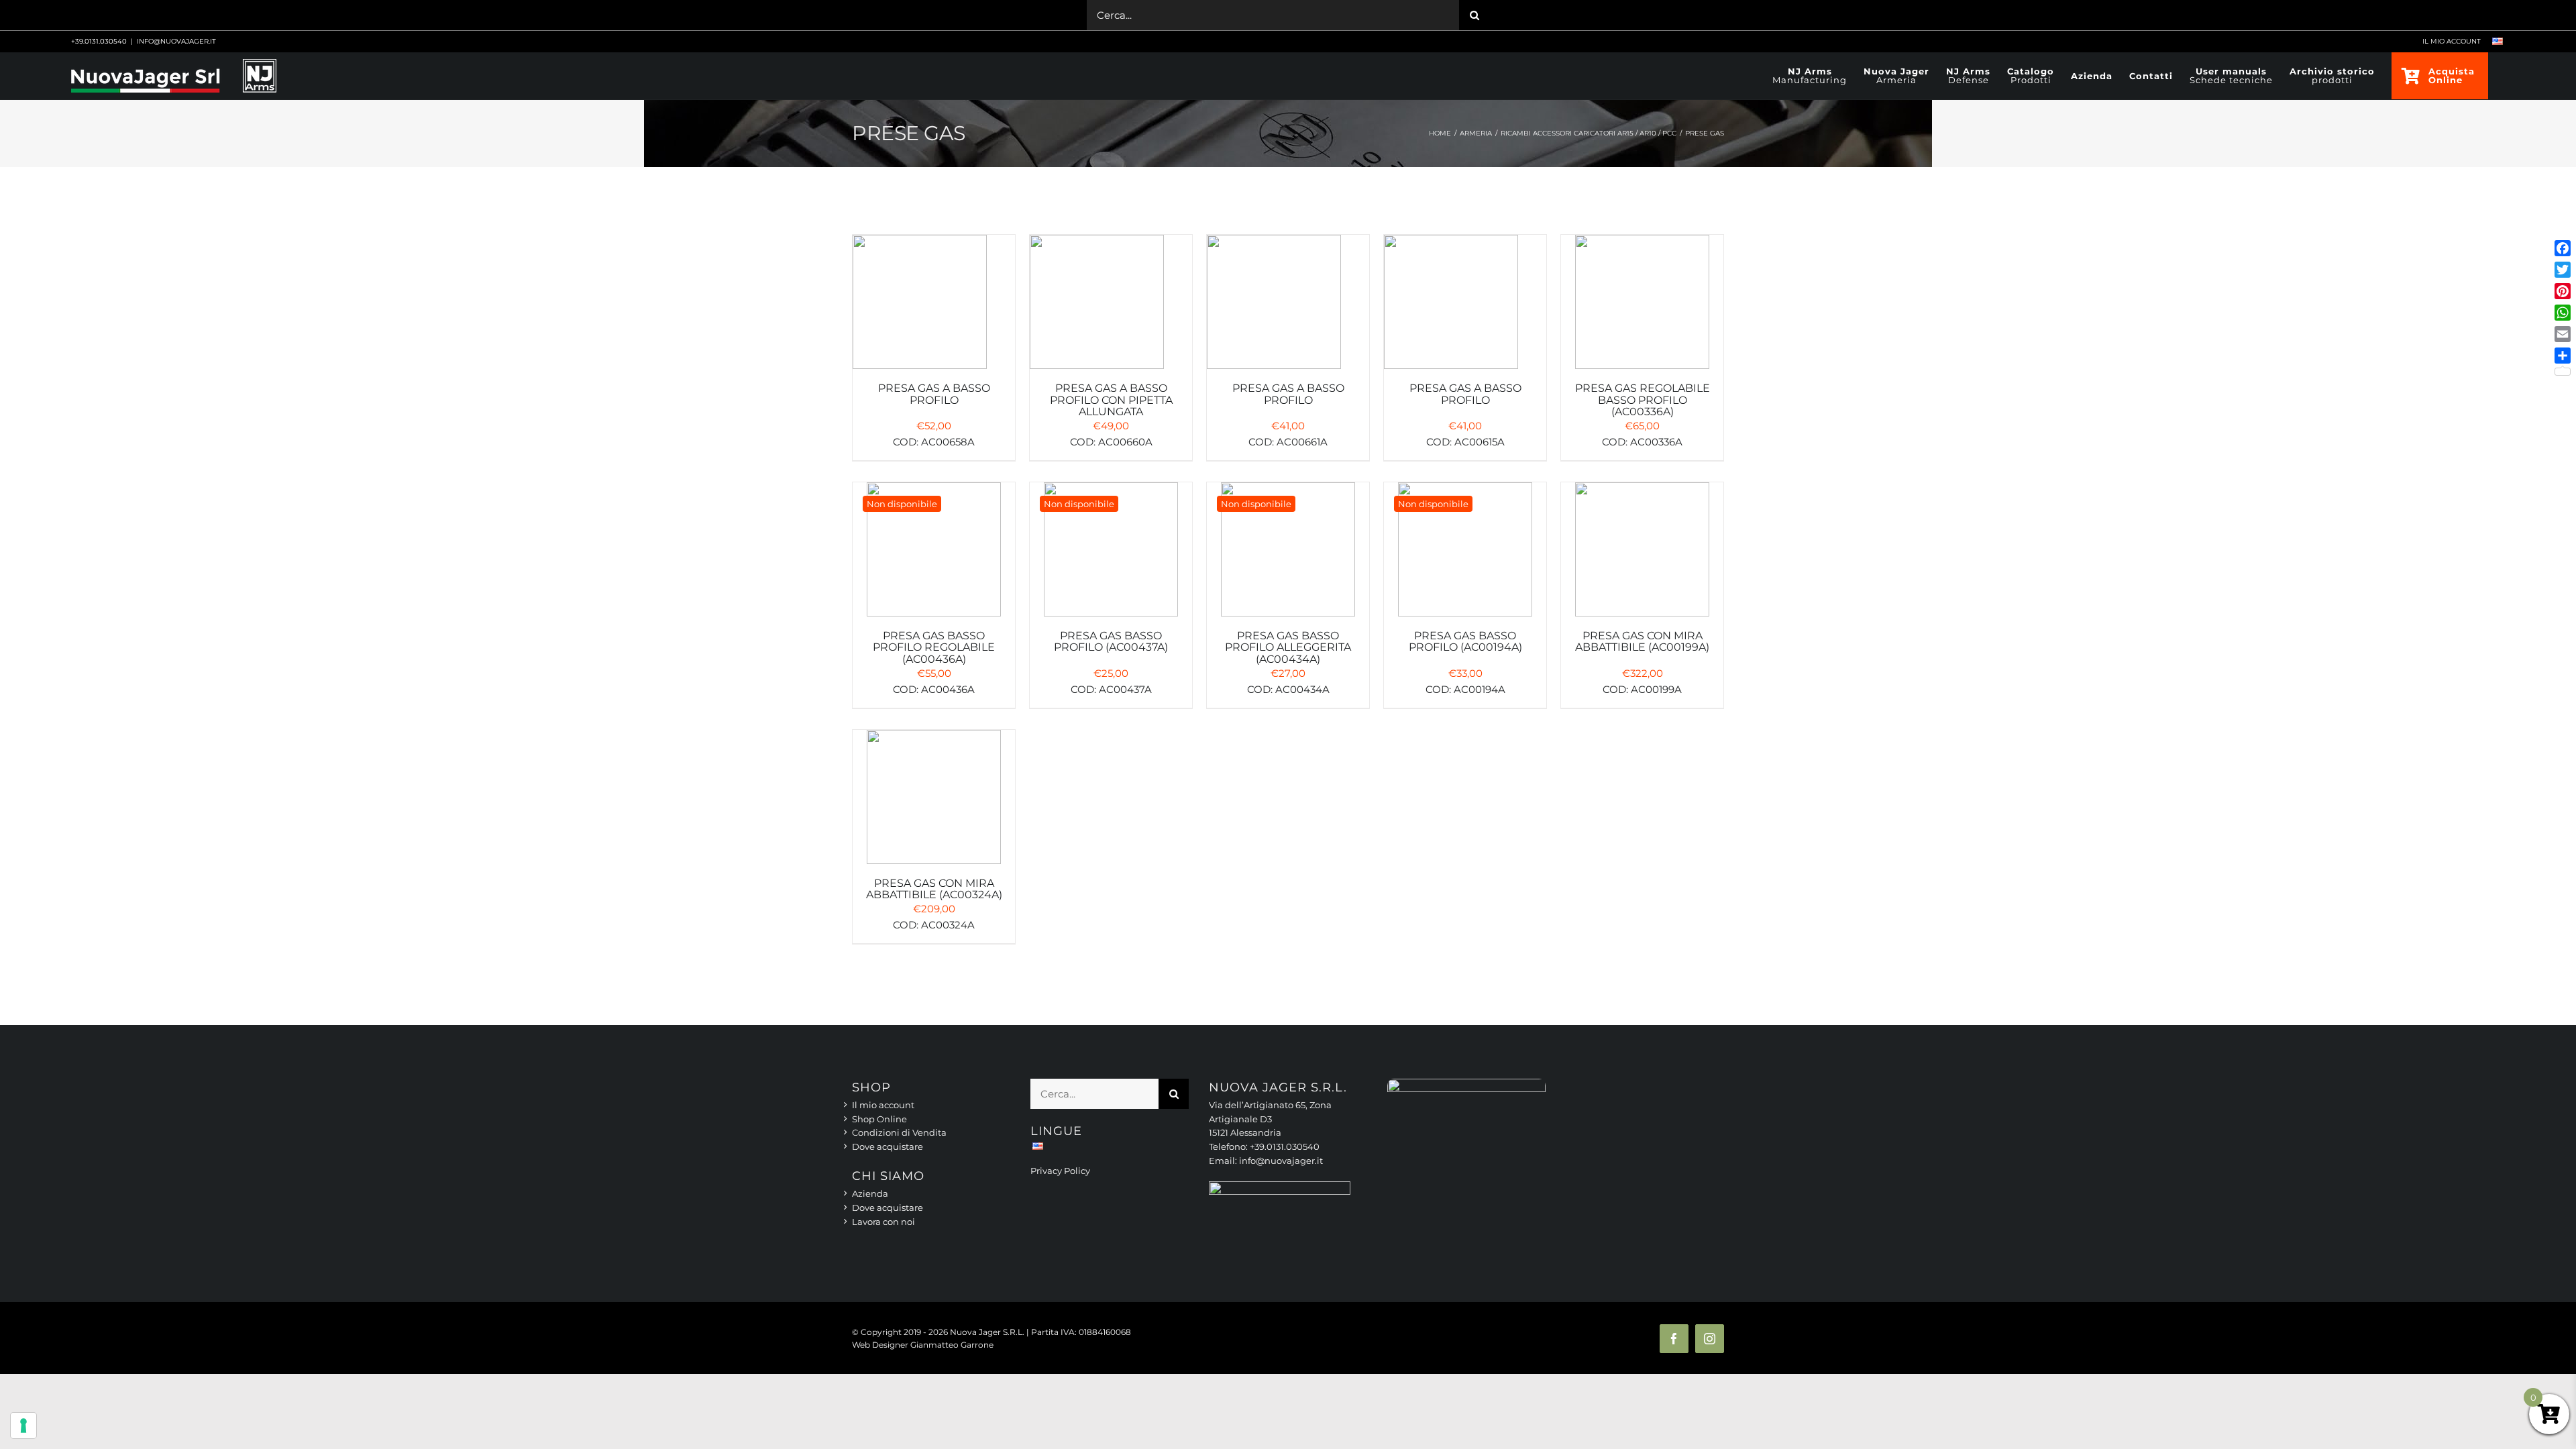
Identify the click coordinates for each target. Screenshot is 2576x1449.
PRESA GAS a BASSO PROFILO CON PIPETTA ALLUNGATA (1111, 400)
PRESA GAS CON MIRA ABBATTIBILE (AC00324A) (934, 889)
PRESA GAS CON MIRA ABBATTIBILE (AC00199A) (1642, 642)
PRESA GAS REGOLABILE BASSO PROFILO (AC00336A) (1643, 400)
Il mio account (883, 1105)
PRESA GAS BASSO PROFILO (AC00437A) (1111, 642)
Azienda (870, 1193)
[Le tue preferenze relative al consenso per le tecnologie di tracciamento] (23, 1426)
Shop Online (879, 1119)
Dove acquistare (888, 1146)
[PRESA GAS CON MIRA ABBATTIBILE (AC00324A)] (934, 804)
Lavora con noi (883, 1222)
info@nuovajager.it (176, 41)
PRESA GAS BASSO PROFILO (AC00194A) (1465, 642)
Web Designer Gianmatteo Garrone (923, 1345)
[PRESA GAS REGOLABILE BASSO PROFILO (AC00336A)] (1642, 309)
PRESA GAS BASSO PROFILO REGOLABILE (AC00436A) (934, 647)
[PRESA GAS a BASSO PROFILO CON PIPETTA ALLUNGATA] (1111, 309)
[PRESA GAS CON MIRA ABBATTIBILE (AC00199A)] (1642, 556)
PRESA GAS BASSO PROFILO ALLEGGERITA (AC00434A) (1288, 647)
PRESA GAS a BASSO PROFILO (934, 394)
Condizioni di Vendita (899, 1132)
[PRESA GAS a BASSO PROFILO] (934, 309)
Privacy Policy (1060, 1171)
